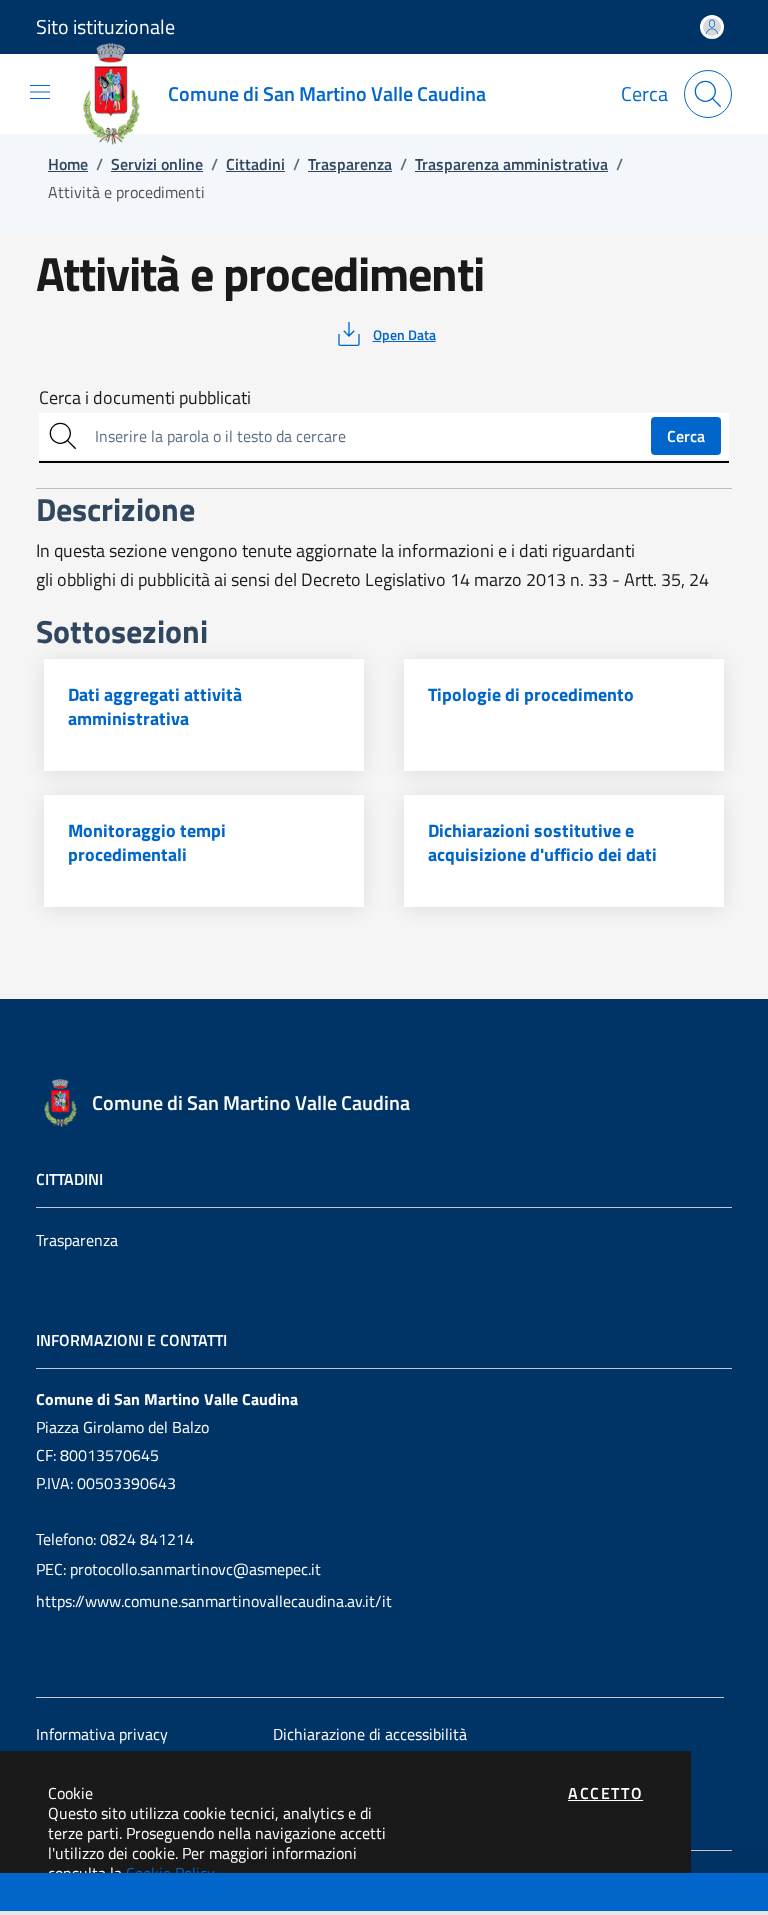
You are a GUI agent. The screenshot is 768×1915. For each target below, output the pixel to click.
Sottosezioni (56, 1894)
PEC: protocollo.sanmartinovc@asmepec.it (178, 1569)
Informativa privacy (102, 1734)
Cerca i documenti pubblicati (145, 398)
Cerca (686, 436)
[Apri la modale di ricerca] (708, 94)
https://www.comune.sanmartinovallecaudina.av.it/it (214, 1601)
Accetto (605, 1793)
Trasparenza (77, 1240)
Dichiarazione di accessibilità (370, 1734)
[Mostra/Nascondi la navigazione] (40, 92)
